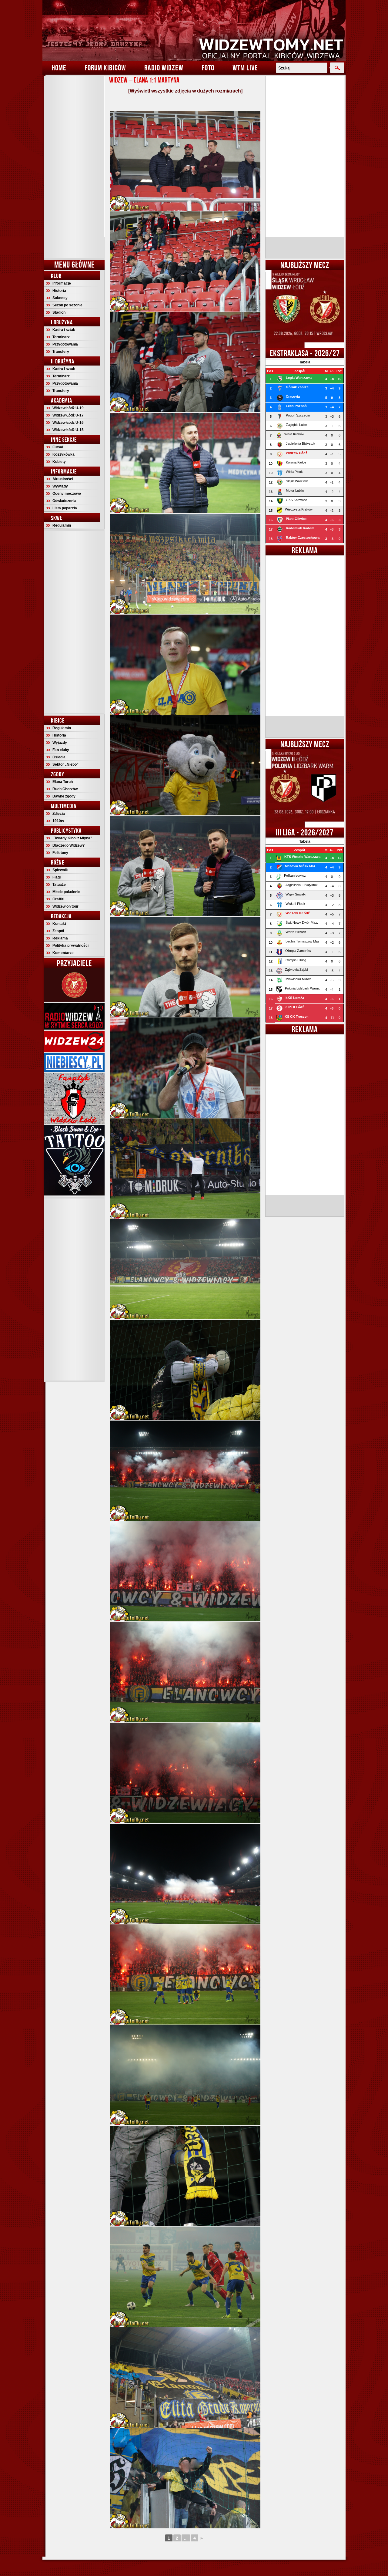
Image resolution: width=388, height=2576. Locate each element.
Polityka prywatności (70, 946)
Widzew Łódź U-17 (68, 415)
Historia (59, 291)
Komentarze (63, 953)
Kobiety (59, 462)
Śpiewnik (60, 870)
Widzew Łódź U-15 (68, 430)
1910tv (58, 821)
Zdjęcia (59, 814)
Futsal (58, 447)
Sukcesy (60, 298)
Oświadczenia (64, 501)
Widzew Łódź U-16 (68, 423)
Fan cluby (61, 750)
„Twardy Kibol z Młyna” (72, 838)
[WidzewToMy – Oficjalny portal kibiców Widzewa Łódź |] (194, 30)
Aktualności (63, 479)
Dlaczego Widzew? (69, 845)
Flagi (57, 877)
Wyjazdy (60, 743)
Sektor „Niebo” (65, 764)
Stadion (59, 312)
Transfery (61, 352)
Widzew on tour (65, 906)
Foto (208, 68)
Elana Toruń (63, 782)
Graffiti (58, 899)
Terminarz (61, 337)
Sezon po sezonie (67, 305)
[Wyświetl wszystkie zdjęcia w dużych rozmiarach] (185, 91)
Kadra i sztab (64, 330)
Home (59, 68)
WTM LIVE (245, 68)
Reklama (60, 938)
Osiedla (59, 757)
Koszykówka (64, 454)
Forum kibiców (105, 68)
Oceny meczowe (67, 494)
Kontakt (59, 924)
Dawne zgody (64, 796)
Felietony (60, 853)
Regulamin (62, 525)
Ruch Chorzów (65, 789)
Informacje (62, 283)
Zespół (58, 931)
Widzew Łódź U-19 (68, 408)
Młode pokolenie (66, 892)
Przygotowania (65, 344)
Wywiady (60, 486)
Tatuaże (59, 885)
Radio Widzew (164, 68)
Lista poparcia (65, 508)
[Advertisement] (74, 167)
